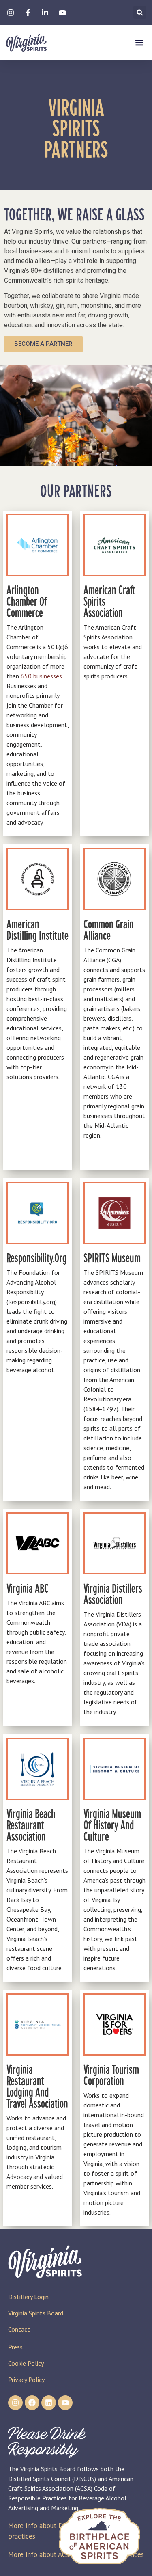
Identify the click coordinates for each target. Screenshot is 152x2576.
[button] (140, 12)
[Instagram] (15, 2403)
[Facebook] (32, 2403)
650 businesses (41, 676)
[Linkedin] (49, 2403)
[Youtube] (65, 2403)
